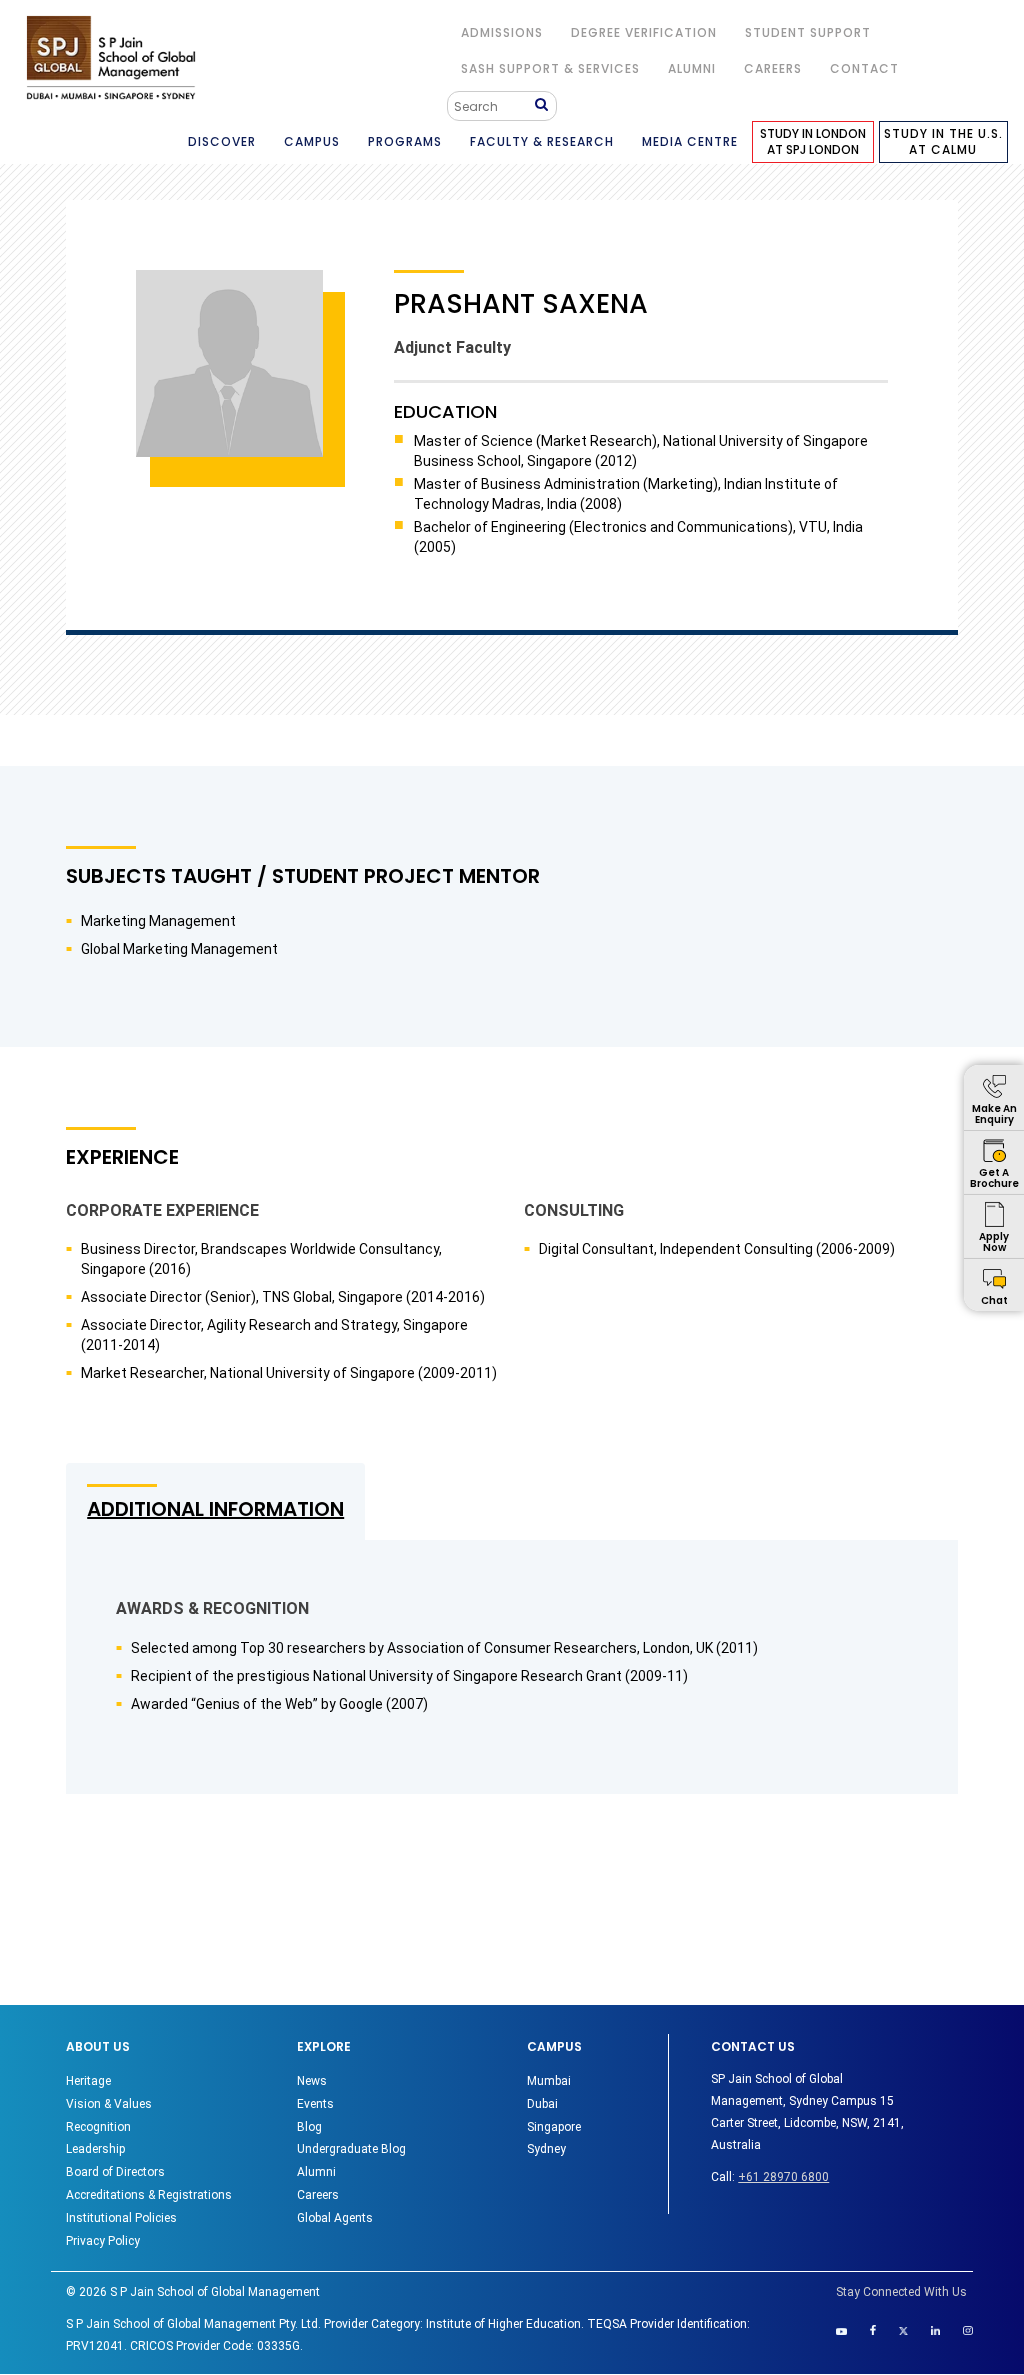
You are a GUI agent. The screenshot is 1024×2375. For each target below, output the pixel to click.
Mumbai (549, 2081)
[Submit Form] (545, 105)
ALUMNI (692, 68)
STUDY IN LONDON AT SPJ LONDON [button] (813, 141)
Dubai (542, 2104)
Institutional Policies (121, 2218)
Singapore (554, 2127)
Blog (309, 2127)
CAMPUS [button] (312, 141)
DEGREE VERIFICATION (644, 32)
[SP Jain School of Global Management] (111, 57)
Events (315, 2104)
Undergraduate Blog (351, 2149)
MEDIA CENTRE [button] (690, 141)
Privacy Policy (103, 2241)
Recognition (98, 2127)
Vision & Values (109, 2104)
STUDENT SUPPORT (808, 32)
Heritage (88, 2081)
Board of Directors (115, 2172)
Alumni (316, 2172)
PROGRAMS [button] (405, 141)
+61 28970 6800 (783, 2177)
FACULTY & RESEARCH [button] (542, 141)
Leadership (95, 2149)
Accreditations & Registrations (149, 2195)
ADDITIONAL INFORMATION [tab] (215, 1509)
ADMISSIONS (502, 32)
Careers (773, 68)
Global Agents (335, 2218)
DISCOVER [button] (222, 141)
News (312, 2081)
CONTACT (864, 68)
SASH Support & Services (550, 68)
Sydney (546, 2149)
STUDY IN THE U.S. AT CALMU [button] (943, 141)
